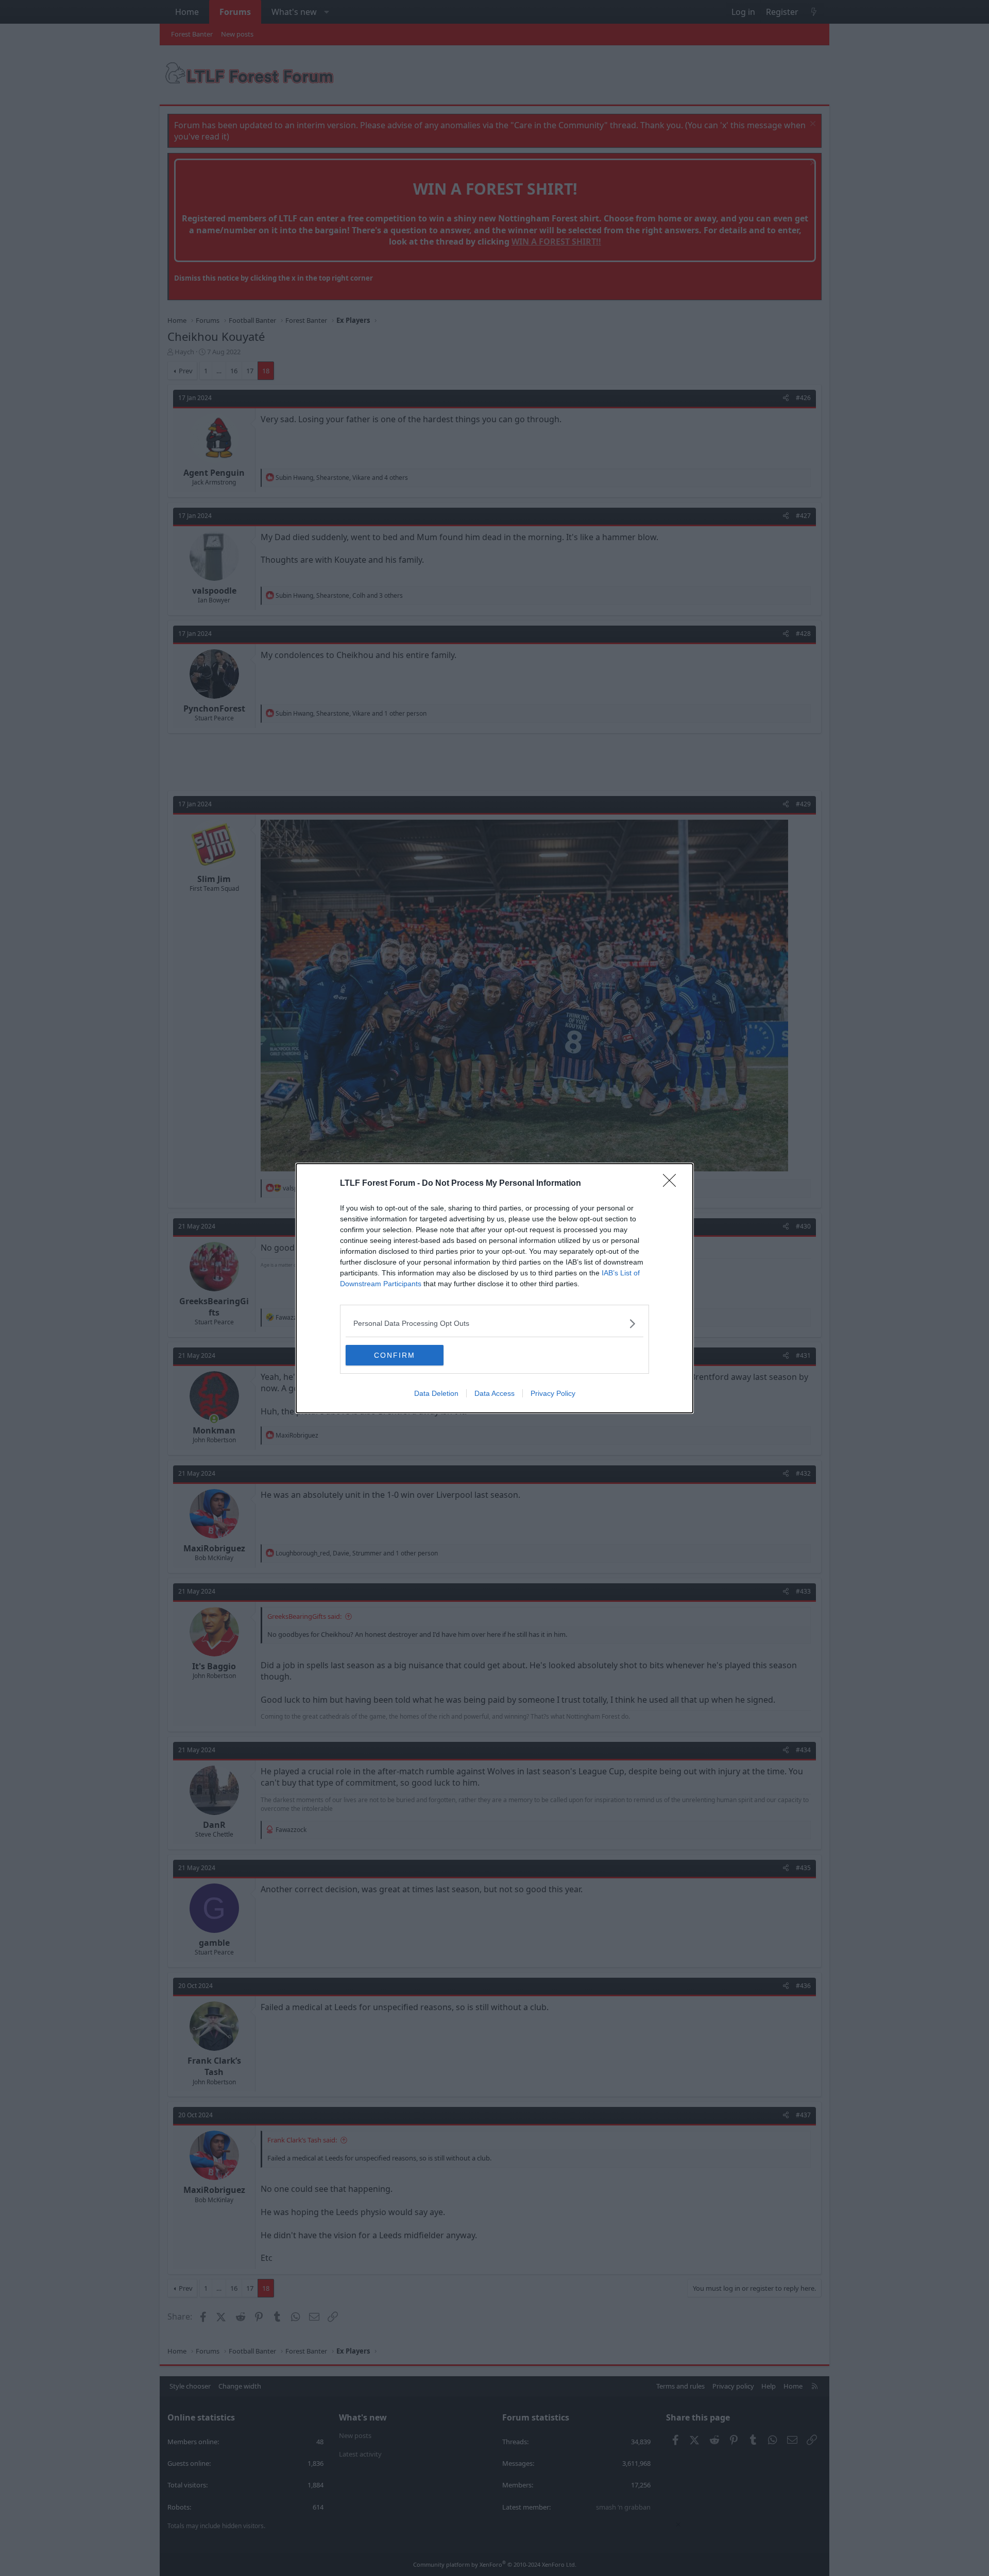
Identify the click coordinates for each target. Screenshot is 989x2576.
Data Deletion (436, 1393)
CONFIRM (395, 1355)
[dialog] (494, 1288)
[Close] (673, 1184)
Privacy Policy (553, 1393)
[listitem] (494, 1324)
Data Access (494, 1393)
